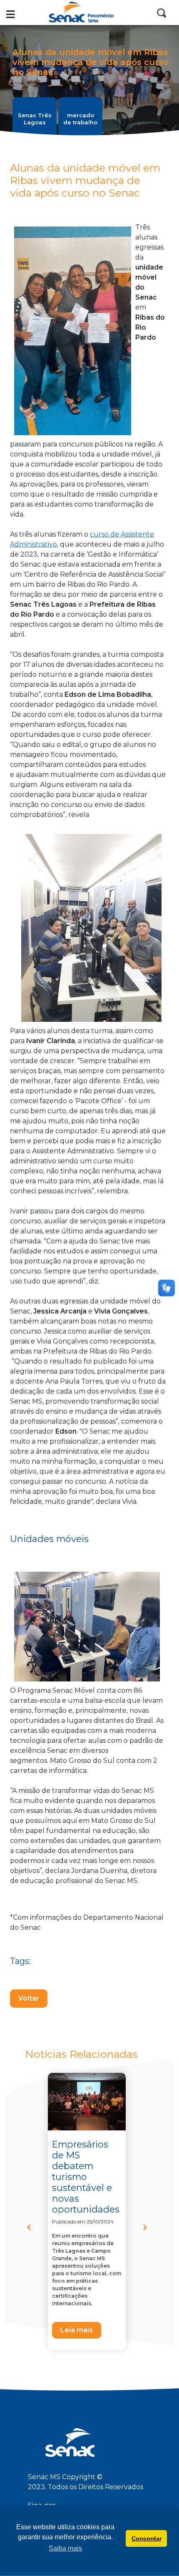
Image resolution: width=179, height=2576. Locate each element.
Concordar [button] (147, 2538)
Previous (33, 2230)
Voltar (29, 1998)
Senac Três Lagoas (35, 119)
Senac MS (89, 13)
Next (149, 2230)
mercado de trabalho (80, 119)
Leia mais (77, 2330)
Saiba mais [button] (65, 2548)
